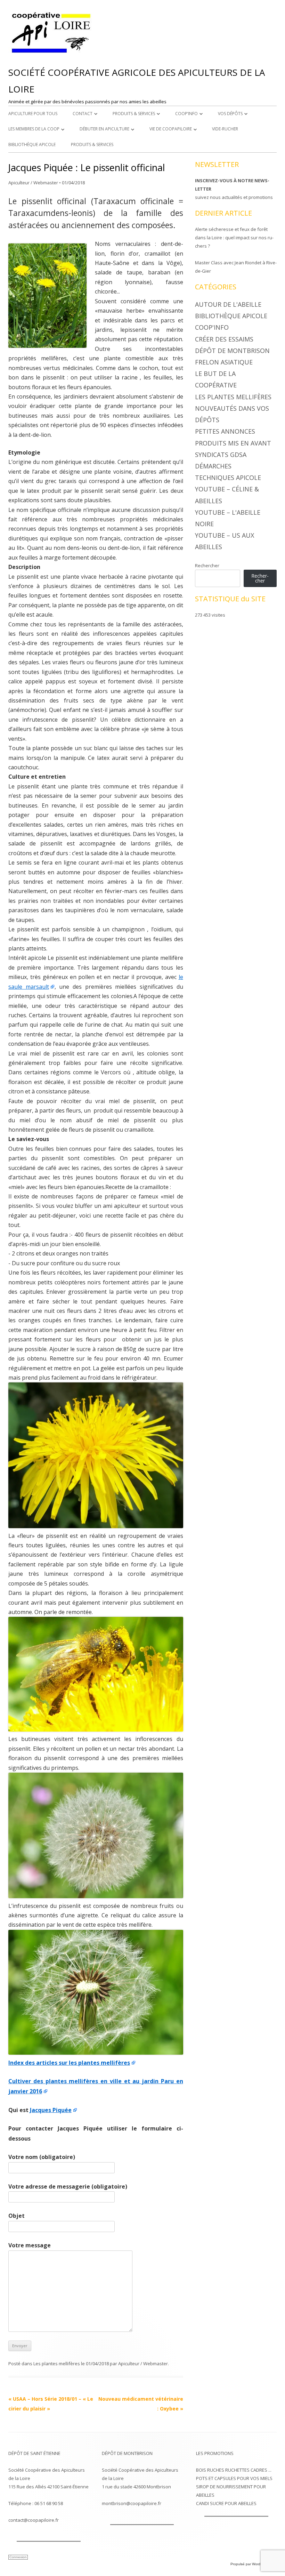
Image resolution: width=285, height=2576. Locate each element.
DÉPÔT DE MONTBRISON (127, 2453)
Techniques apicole (228, 478)
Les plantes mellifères (57, 2364)
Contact (83, 114)
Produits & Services (134, 114)
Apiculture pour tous (33, 114)
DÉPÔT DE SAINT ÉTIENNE (34, 2453)
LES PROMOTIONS (215, 2453)
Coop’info (186, 114)
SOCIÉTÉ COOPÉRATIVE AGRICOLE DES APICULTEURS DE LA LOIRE (137, 81)
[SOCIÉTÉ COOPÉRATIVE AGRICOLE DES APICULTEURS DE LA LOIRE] (52, 53)
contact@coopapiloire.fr (34, 2520)
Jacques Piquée (51, 2110)
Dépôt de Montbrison (232, 351)
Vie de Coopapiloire (171, 129)
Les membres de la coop (34, 129)
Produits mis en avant (233, 443)
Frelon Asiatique (224, 362)
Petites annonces (225, 431)
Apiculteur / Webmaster (33, 183)
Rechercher (207, 565)
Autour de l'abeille (228, 304)
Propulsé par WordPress (250, 2564)
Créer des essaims (224, 339)
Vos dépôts (230, 114)
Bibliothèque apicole (32, 145)
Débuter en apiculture (104, 129)
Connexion (18, 2557)
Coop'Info (212, 327)
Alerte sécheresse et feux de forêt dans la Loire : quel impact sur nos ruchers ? (234, 238)
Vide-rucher (225, 129)
